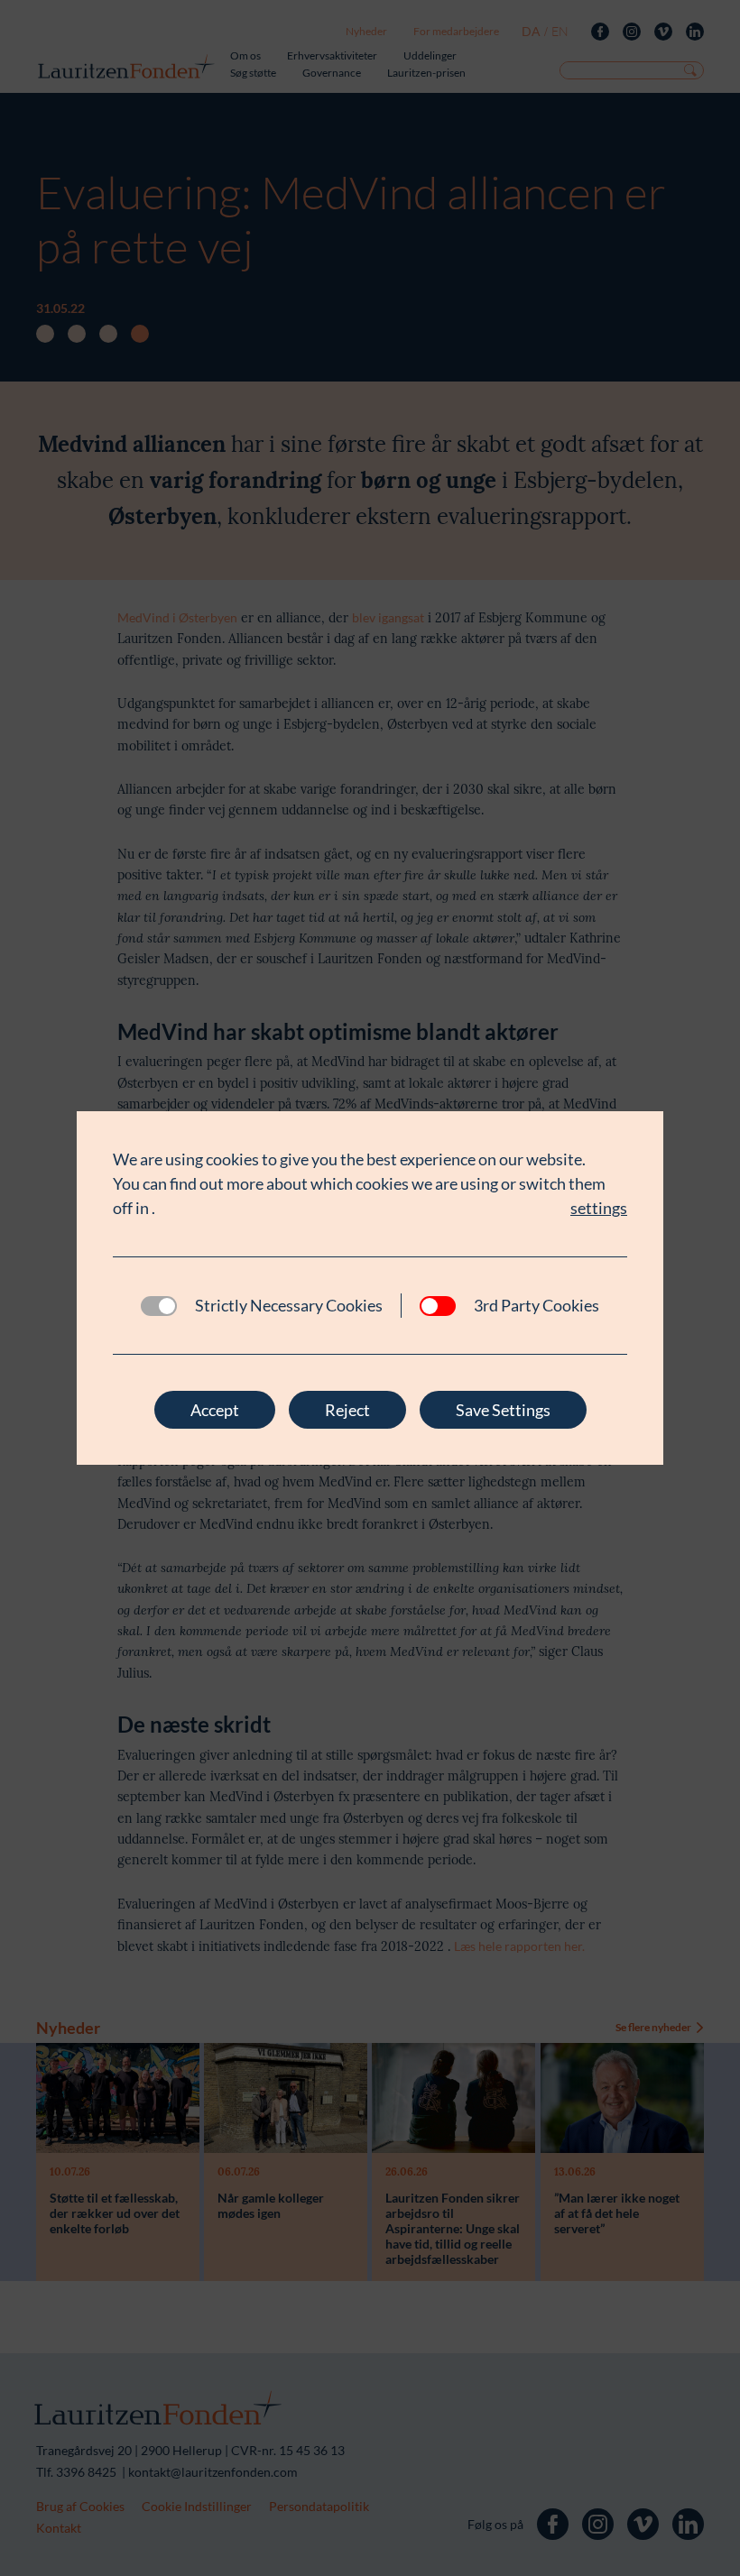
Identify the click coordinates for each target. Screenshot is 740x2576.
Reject (347, 1410)
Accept (215, 1410)
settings (599, 1208)
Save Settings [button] (503, 1410)
